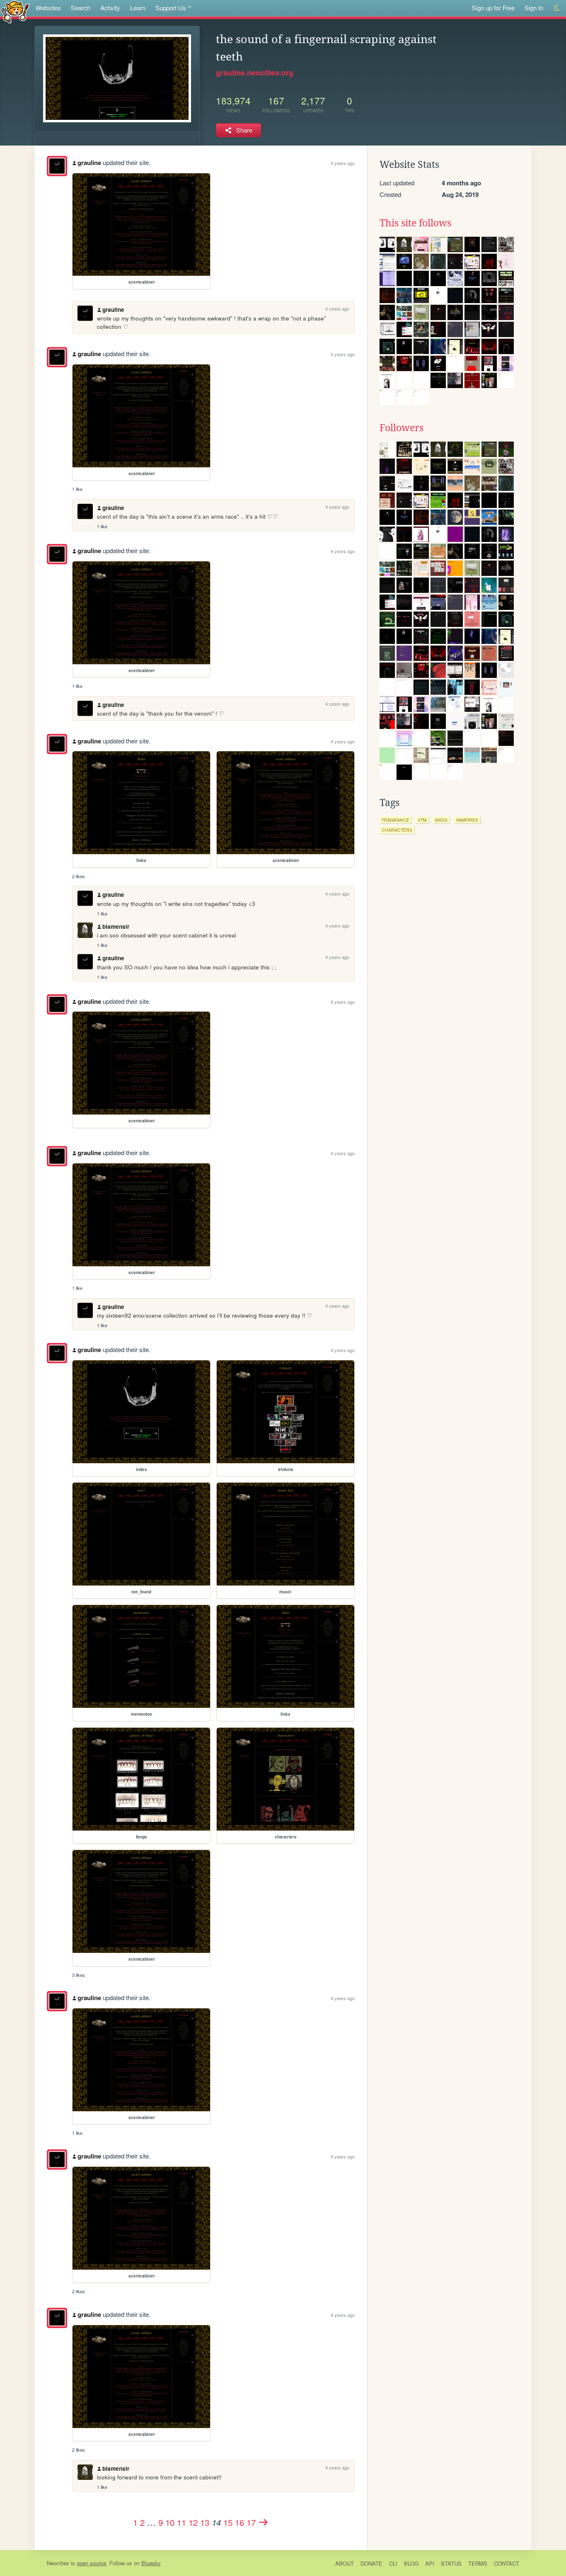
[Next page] (264, 2522)
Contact (507, 2563)
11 (181, 2522)
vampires (467, 820)
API (430, 2563)
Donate (371, 2563)
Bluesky (151, 2563)
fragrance (395, 820)
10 (170, 2522)
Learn (138, 8)
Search (81, 8)
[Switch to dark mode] (557, 8)
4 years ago (343, 163)
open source (91, 2563)
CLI (393, 2563)
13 (205, 2522)
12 (193, 2522)
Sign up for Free (493, 8)
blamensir (116, 926)
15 (228, 2522)
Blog (411, 2563)
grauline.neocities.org (255, 73)
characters (397, 830)
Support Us (171, 8)
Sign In (534, 8)
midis (441, 820)
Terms (478, 2563)
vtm (422, 820)
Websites (48, 8)
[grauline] (57, 166)
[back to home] (15, 11)
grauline (89, 163)
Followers (402, 428)
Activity (110, 8)
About (345, 2563)
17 (251, 2522)
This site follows (415, 223)
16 (239, 2522)
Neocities (58, 2563)
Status (451, 2563)
